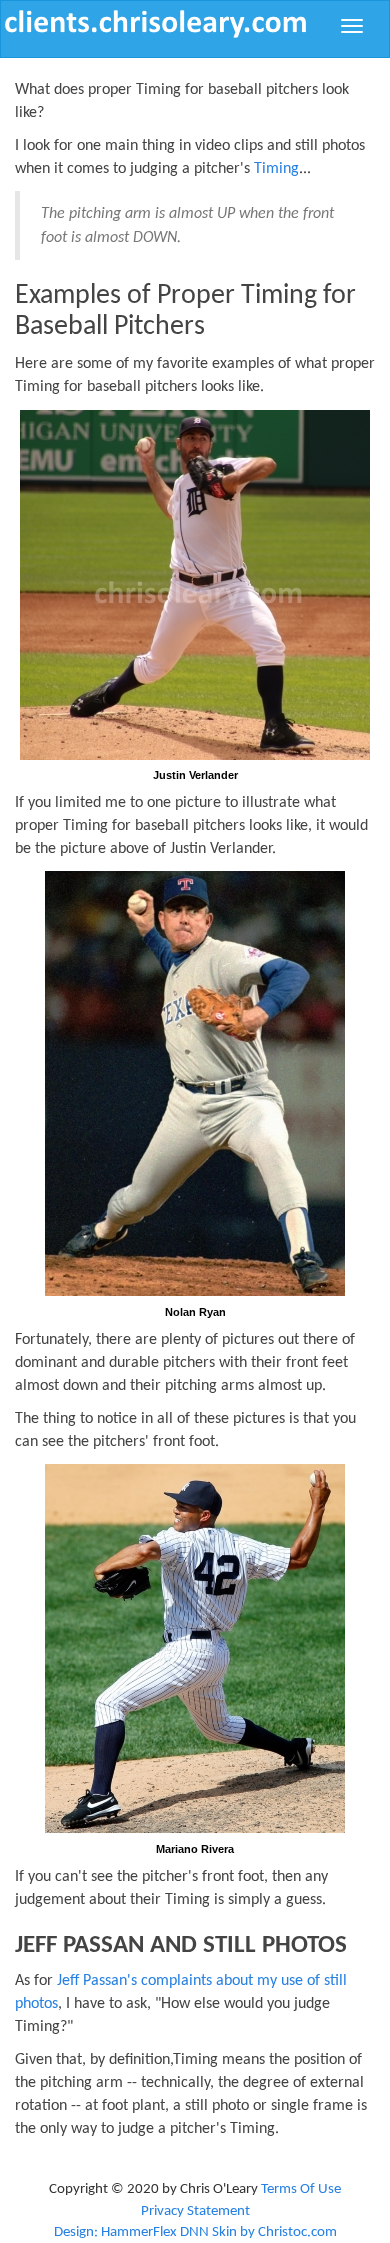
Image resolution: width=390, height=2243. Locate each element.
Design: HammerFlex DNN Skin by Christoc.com (195, 2232)
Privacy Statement (195, 2211)
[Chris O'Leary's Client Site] (155, 23)
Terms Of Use (301, 2189)
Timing (276, 169)
